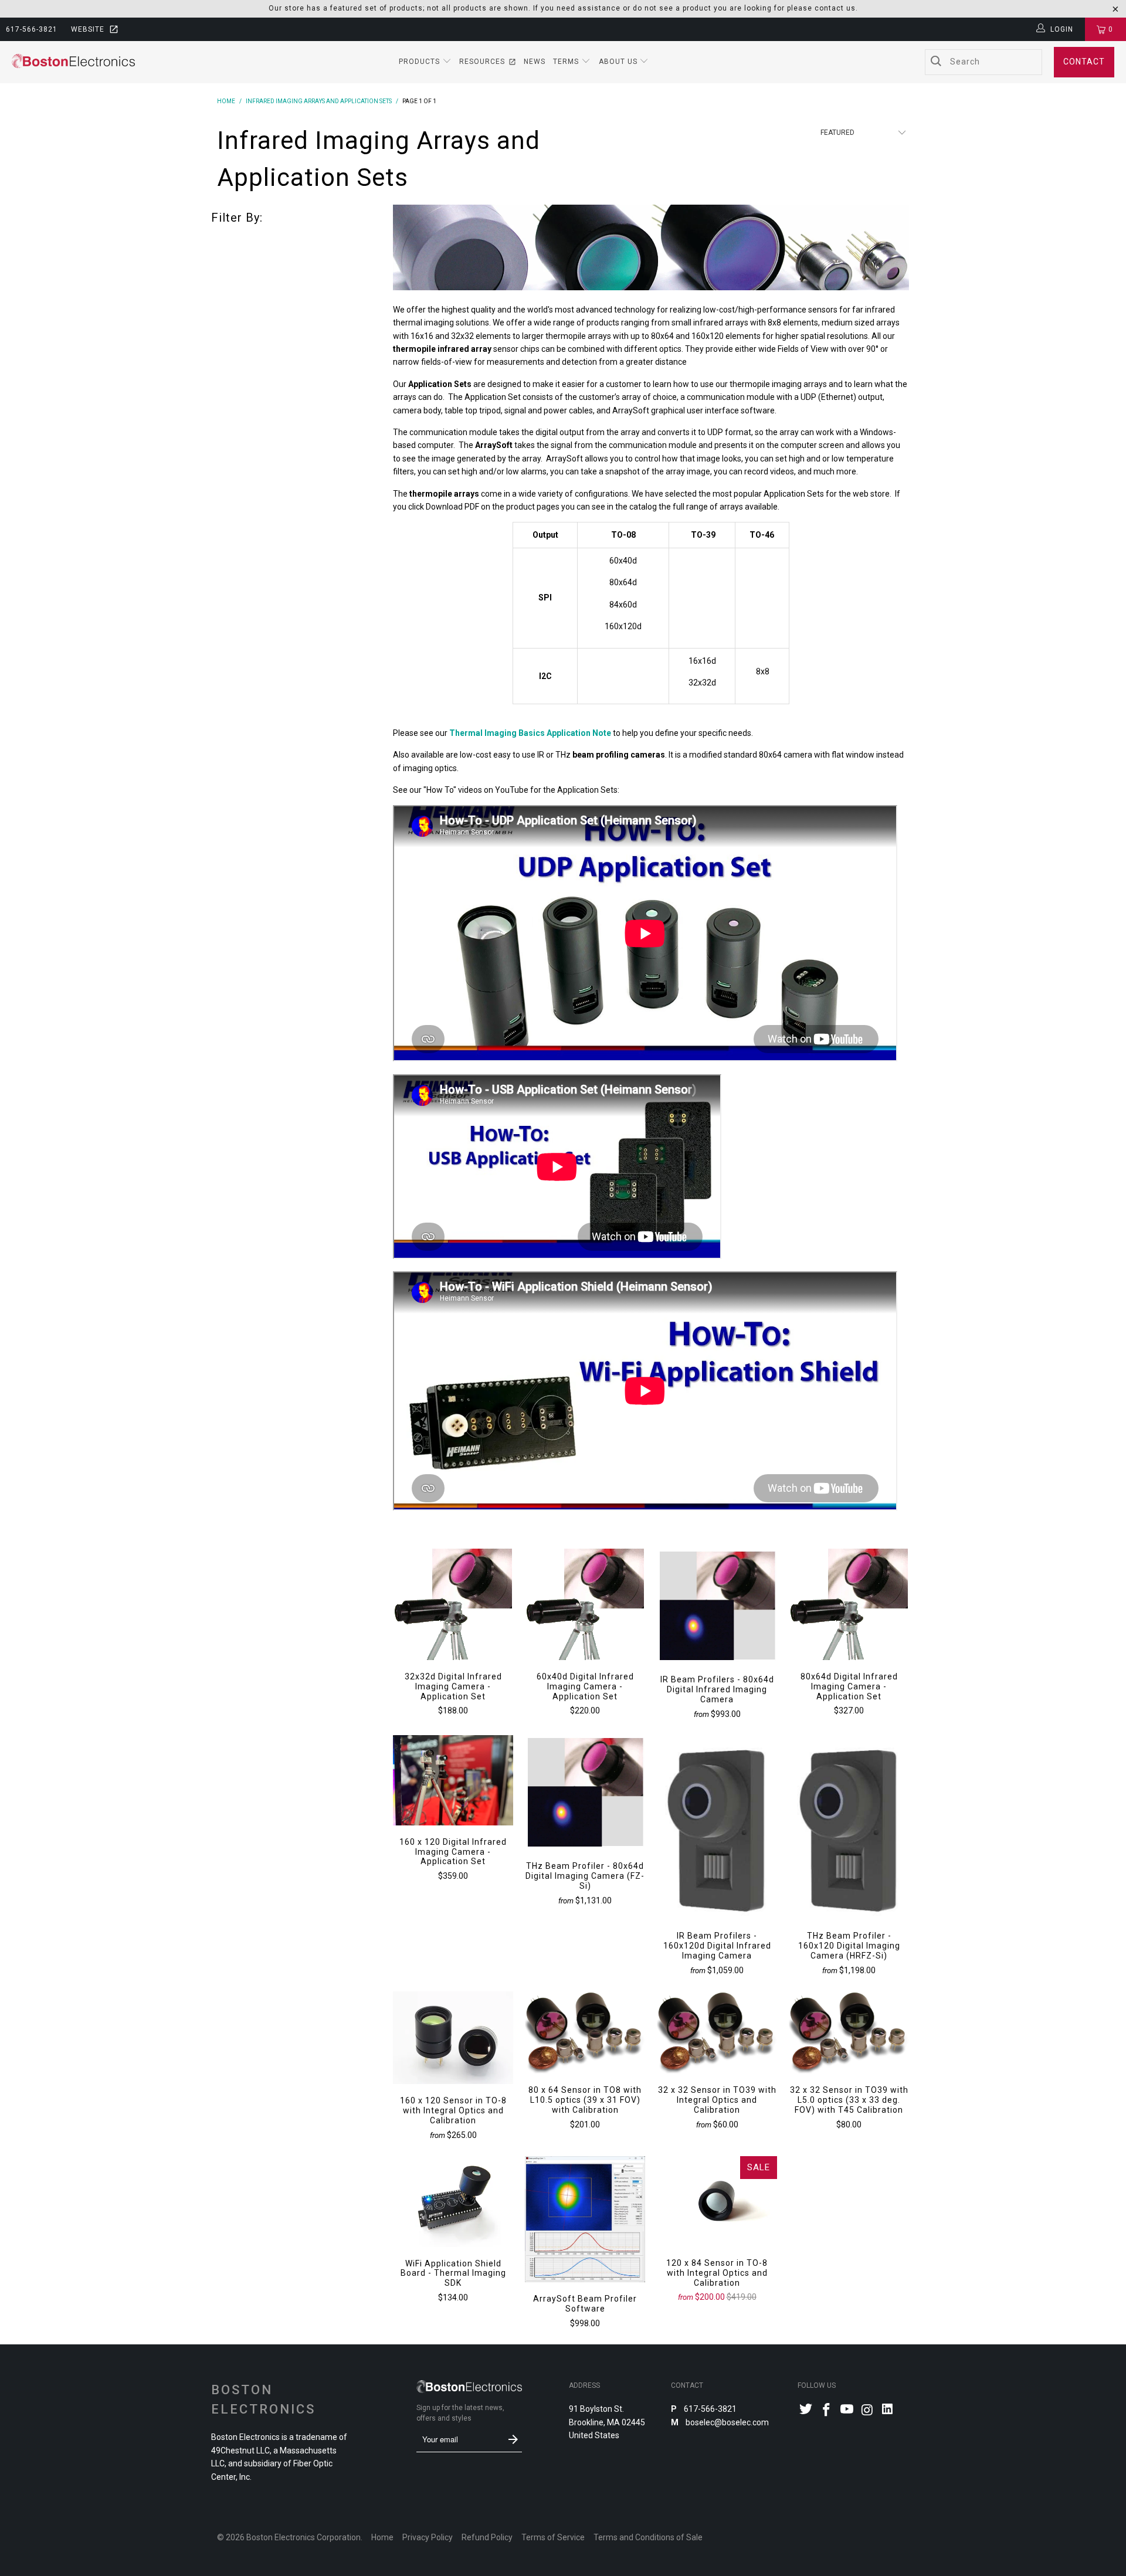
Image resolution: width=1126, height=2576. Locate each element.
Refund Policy (487, 2537)
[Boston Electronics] (73, 62)
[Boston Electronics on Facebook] (827, 2411)
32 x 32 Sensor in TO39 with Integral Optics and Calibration (717, 2032)
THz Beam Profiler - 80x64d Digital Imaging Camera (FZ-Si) (585, 1792)
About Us (619, 62)
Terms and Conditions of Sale (648, 2537)
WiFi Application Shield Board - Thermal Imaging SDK (453, 2201)
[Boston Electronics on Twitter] (806, 2410)
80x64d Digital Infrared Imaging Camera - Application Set (849, 1604)
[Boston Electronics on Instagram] (867, 2411)
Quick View (453, 1630)
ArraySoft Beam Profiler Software (585, 2219)
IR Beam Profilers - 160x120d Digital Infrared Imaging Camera (717, 1827)
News (535, 62)
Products (420, 62)
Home (382, 2537)
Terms (567, 62)
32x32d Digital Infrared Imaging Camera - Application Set (453, 1604)
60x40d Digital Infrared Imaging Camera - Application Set (585, 1604)
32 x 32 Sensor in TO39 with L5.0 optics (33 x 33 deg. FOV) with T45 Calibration (849, 2032)
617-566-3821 (32, 29)
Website (88, 29)
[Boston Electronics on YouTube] (847, 2410)
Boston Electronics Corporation (303, 2537)
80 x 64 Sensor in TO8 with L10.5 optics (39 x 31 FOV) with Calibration (585, 2032)
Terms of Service (553, 2537)
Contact (1084, 62)
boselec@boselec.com (726, 2422)
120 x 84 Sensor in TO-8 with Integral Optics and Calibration (717, 2201)
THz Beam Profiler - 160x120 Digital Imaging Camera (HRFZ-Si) (849, 1827)
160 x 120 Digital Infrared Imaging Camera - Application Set (453, 1780)
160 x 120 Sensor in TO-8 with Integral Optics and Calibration (453, 2038)
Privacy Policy (428, 2537)
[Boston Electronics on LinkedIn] (888, 2410)
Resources (482, 62)
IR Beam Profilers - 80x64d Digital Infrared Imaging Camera (717, 1606)
